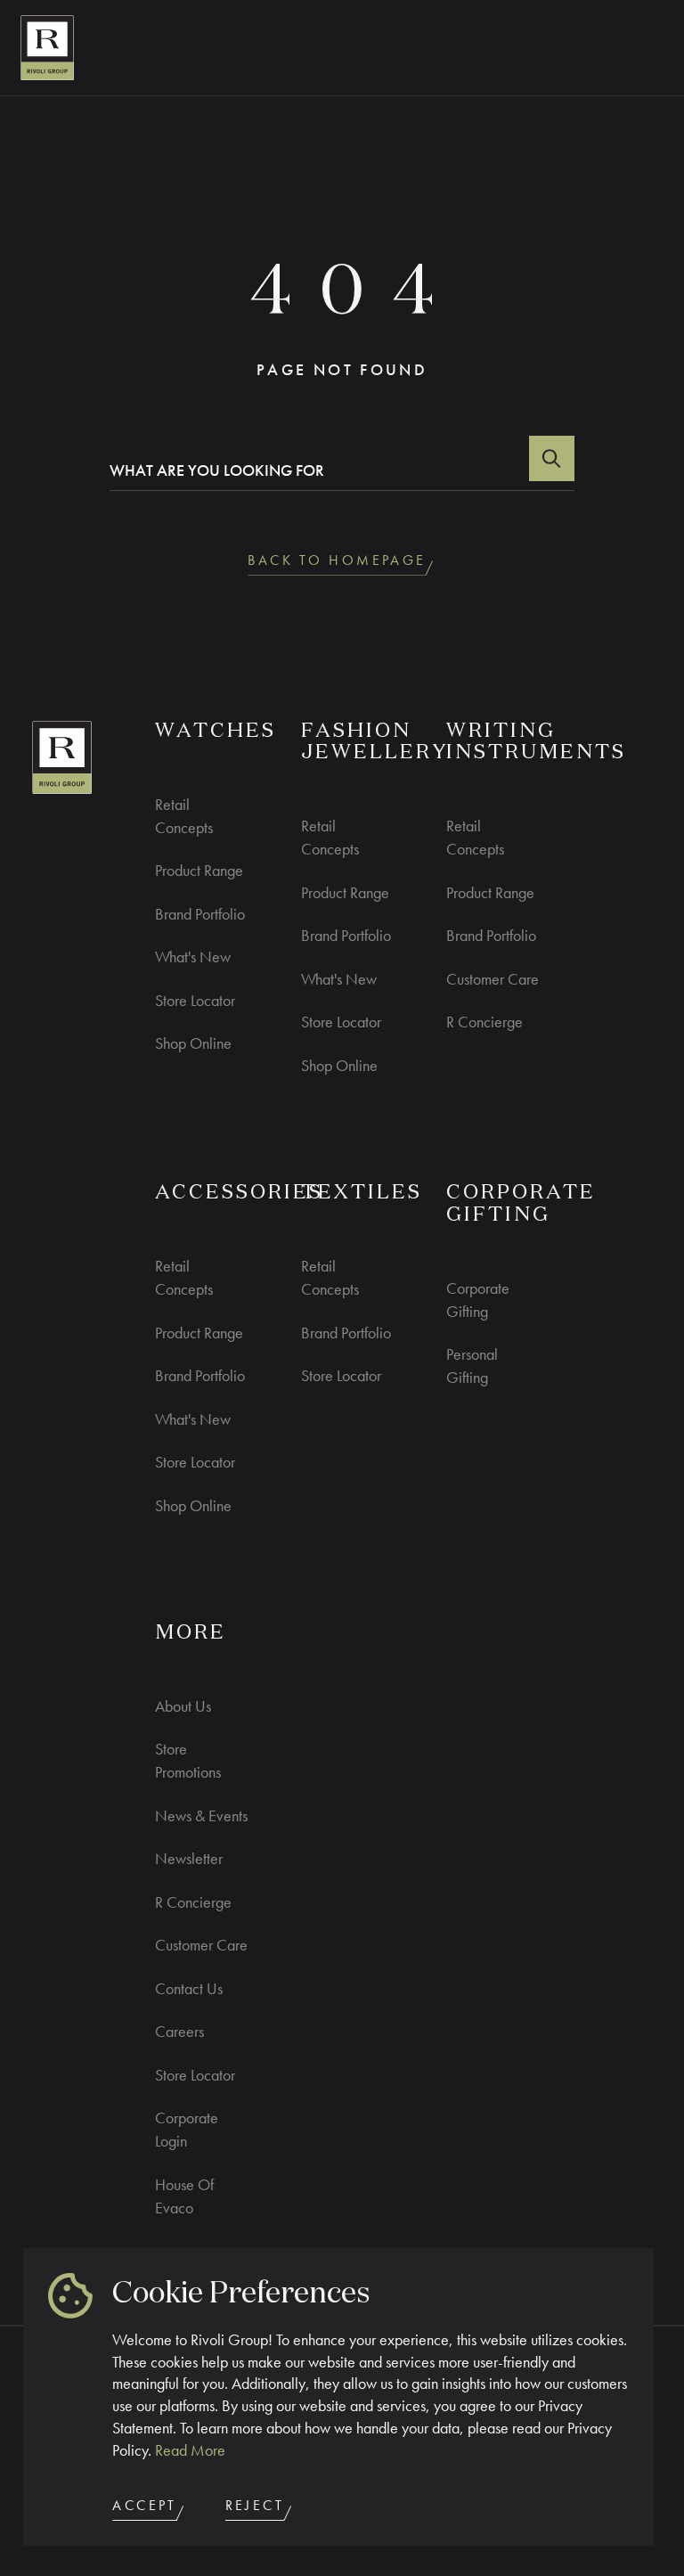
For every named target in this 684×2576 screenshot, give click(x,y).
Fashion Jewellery (375, 743)
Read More (190, 2450)
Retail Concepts (184, 816)
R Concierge (484, 1022)
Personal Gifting (472, 1366)
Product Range (199, 870)
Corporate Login (187, 2129)
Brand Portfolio (200, 914)
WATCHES (216, 732)
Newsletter (189, 1858)
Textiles (362, 1193)
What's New (193, 957)
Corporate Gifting (478, 1300)
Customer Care (493, 979)
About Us (183, 1706)
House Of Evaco (184, 2196)
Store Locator (195, 1000)
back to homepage (337, 560)
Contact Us (189, 1988)
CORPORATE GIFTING (521, 1204)
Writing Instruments (536, 743)
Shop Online (193, 1043)
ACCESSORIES (239, 1193)
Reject (255, 2506)
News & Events (201, 1815)
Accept (144, 2506)
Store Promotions (188, 1760)
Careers (179, 2031)
